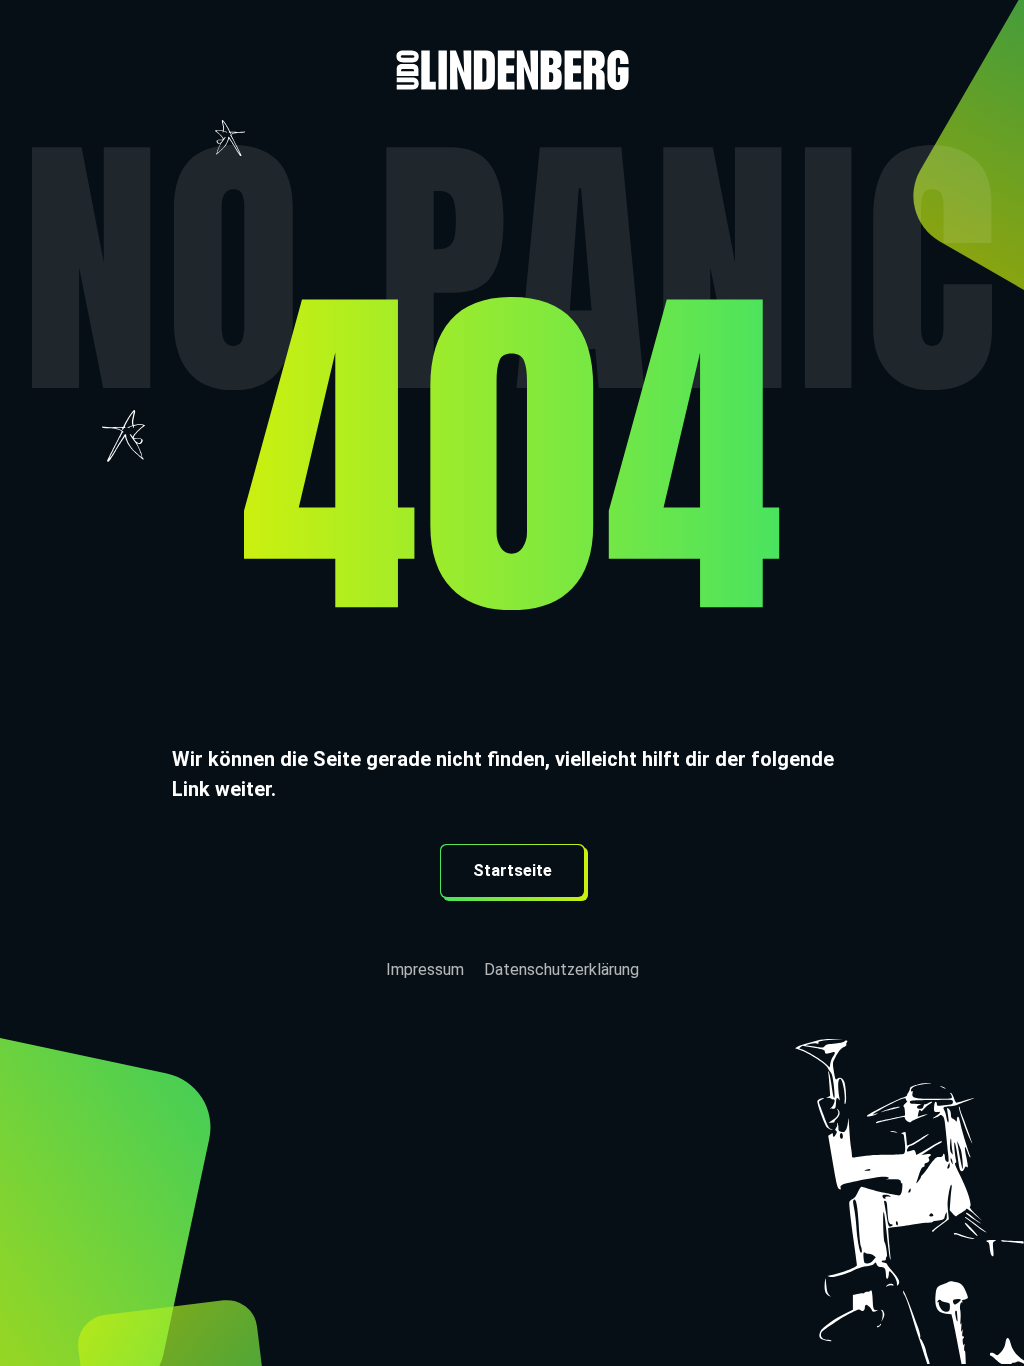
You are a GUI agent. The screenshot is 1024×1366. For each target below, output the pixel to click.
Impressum (425, 969)
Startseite (512, 870)
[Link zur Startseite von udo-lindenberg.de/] (512, 45)
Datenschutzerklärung (561, 969)
